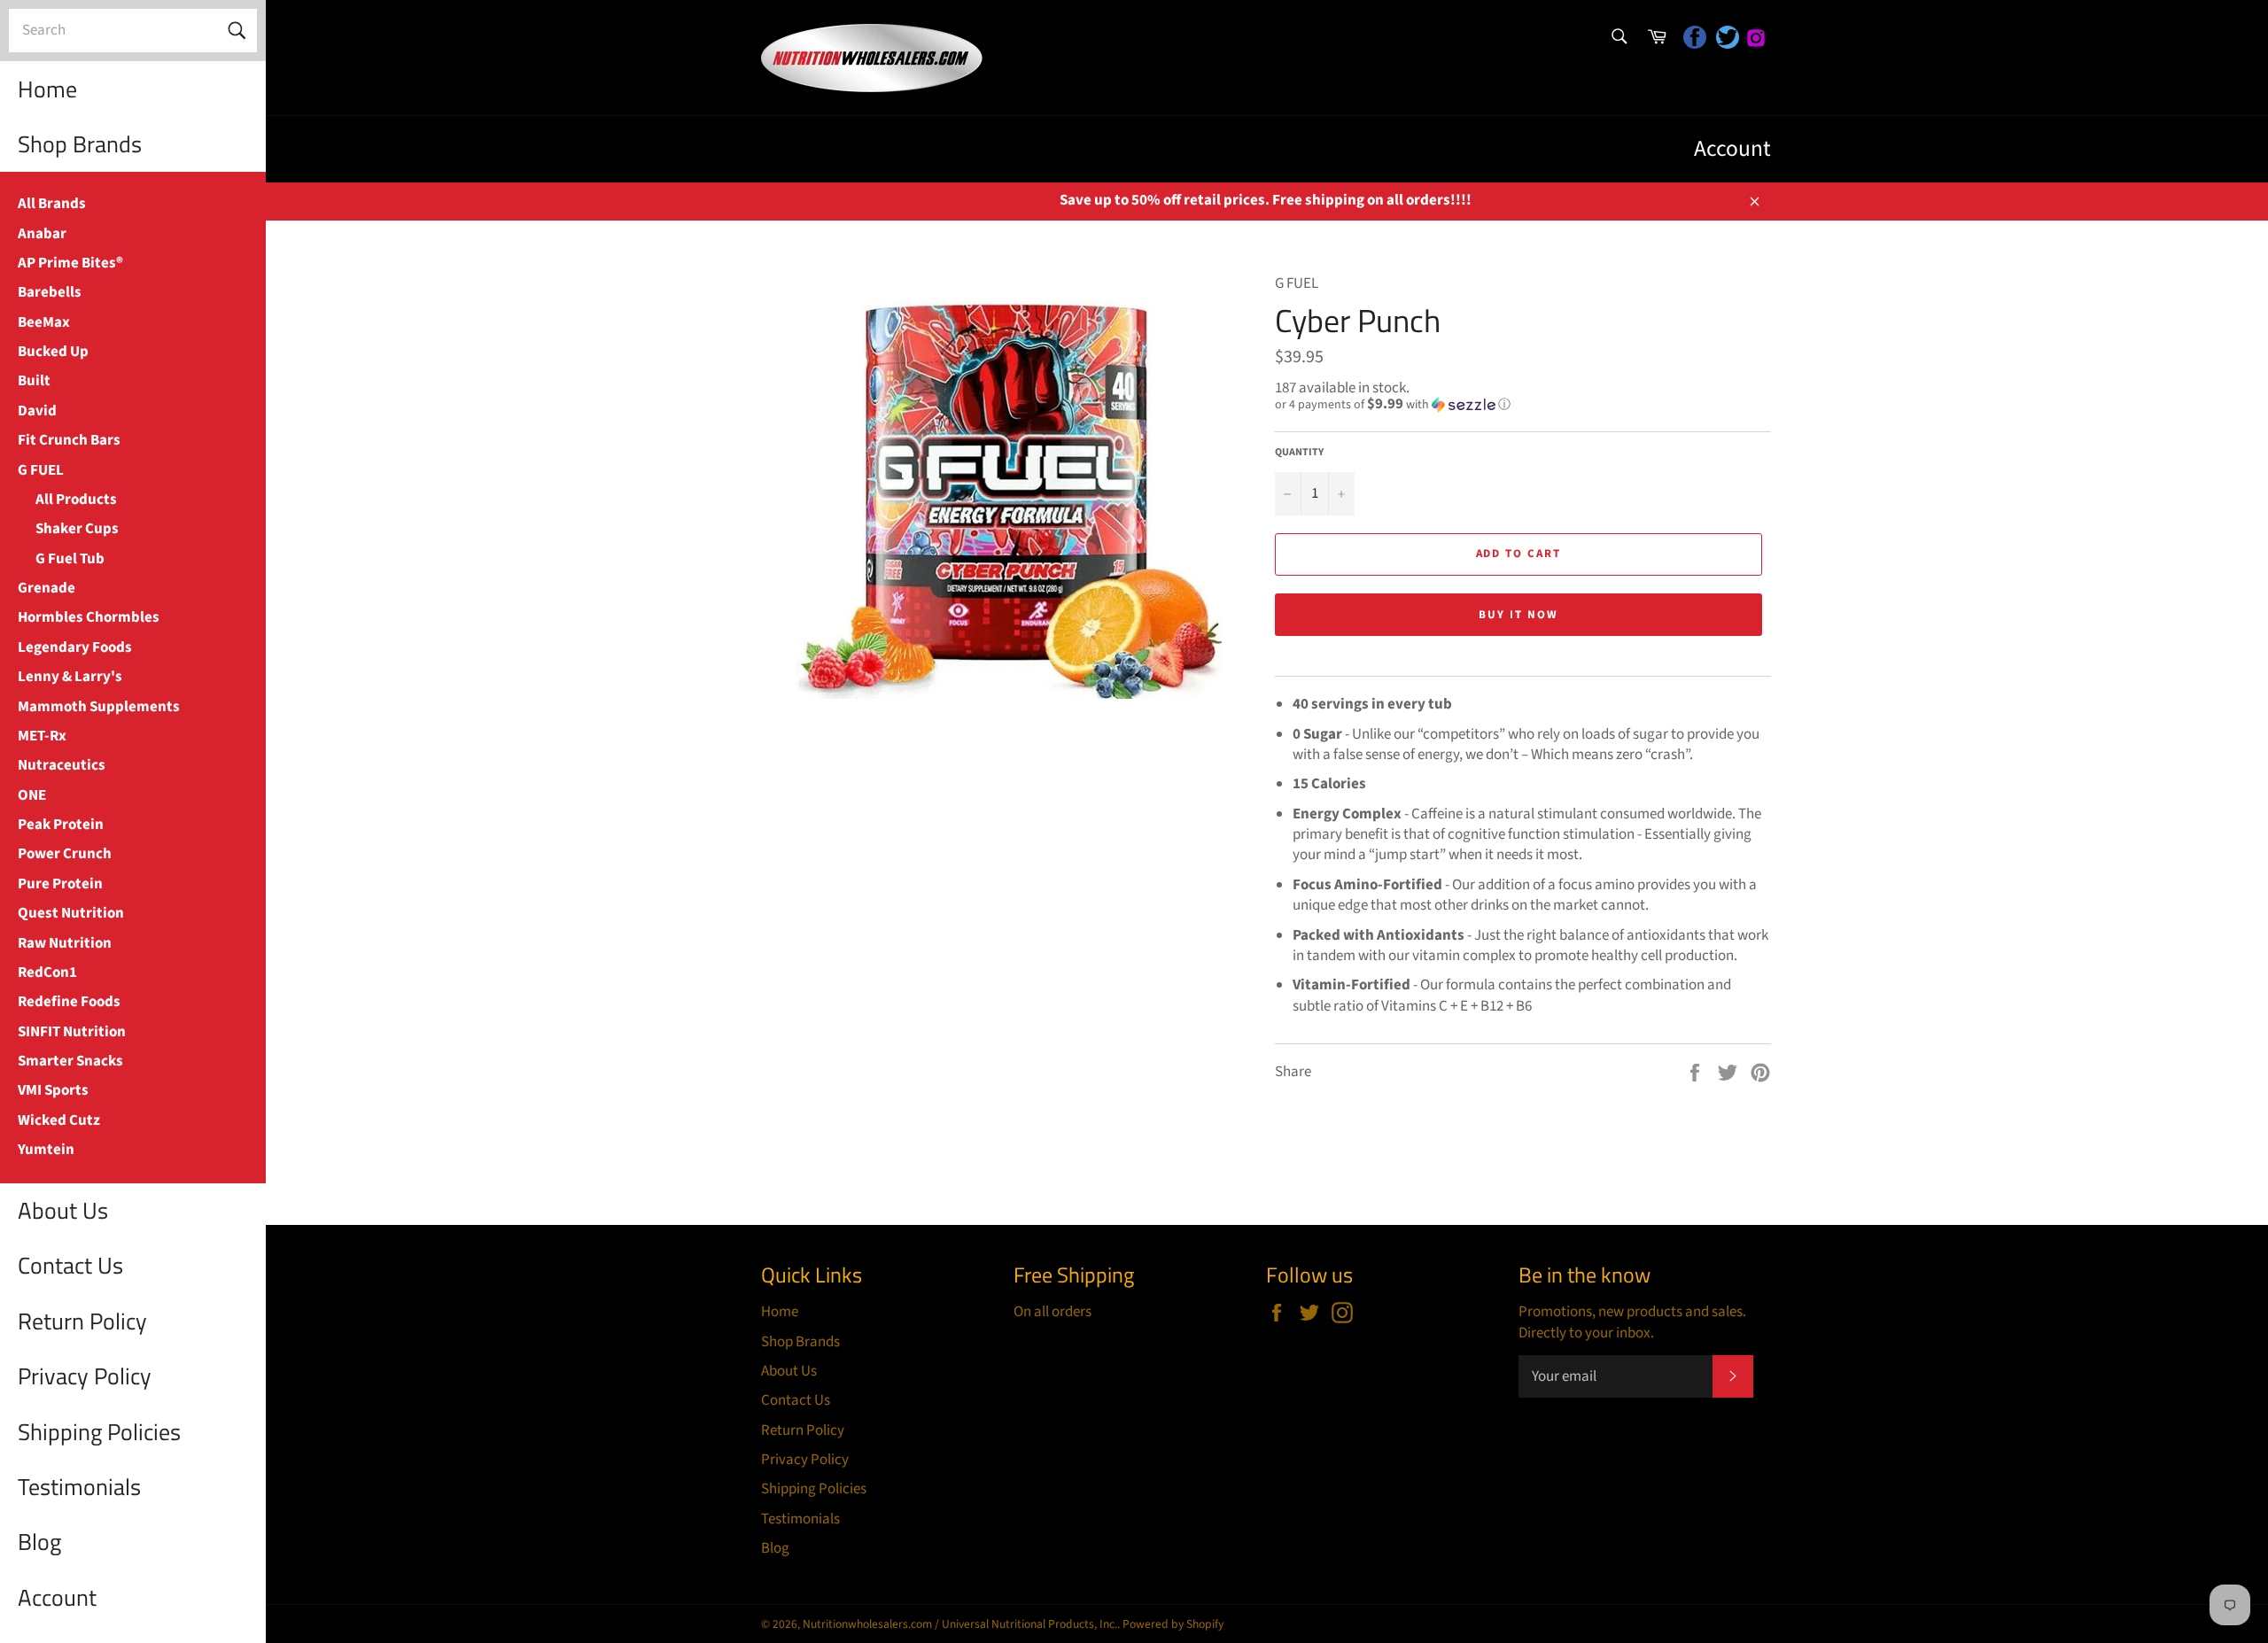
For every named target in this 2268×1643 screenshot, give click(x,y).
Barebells (50, 292)
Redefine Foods (69, 1002)
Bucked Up (53, 352)
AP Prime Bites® (70, 263)
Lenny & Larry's (70, 677)
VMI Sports (53, 1090)
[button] (1523, 405)
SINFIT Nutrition (72, 1032)
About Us (63, 1210)
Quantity (1299, 453)
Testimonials (79, 1487)
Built (34, 381)
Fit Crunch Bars (69, 440)
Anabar (42, 234)
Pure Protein (60, 884)
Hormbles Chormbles (89, 617)
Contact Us (70, 1265)
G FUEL (41, 470)
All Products (76, 500)
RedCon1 (47, 973)
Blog (39, 1542)
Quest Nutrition (71, 913)
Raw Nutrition (65, 943)
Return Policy (82, 1321)
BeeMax (44, 322)
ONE (32, 795)
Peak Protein (61, 825)
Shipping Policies (99, 1432)
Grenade (47, 588)
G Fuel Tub (70, 559)
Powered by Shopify (1173, 1624)
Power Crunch (65, 854)
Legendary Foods (75, 647)
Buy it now (1518, 615)
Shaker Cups (77, 529)
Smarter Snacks (70, 1061)
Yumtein (46, 1150)
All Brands (52, 204)
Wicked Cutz (59, 1120)
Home (47, 89)
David (37, 411)
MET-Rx (42, 736)
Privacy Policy (85, 1376)
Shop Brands (80, 144)
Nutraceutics (62, 765)
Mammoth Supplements (99, 707)
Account (57, 1597)
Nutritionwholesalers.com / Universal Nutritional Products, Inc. (960, 1624)
